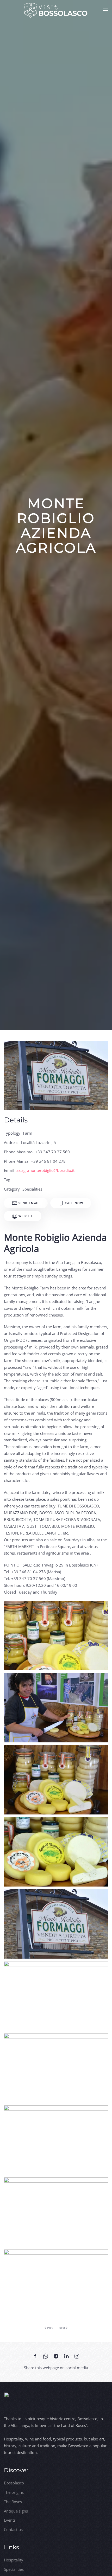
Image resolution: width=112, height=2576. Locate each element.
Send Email (29, 1203)
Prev (50, 2328)
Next (62, 2328)
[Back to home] (56, 10)
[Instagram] (77, 2356)
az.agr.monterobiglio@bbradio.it (45, 1170)
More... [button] (56, 1636)
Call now (74, 1203)
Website (26, 1216)
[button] (105, 10)
